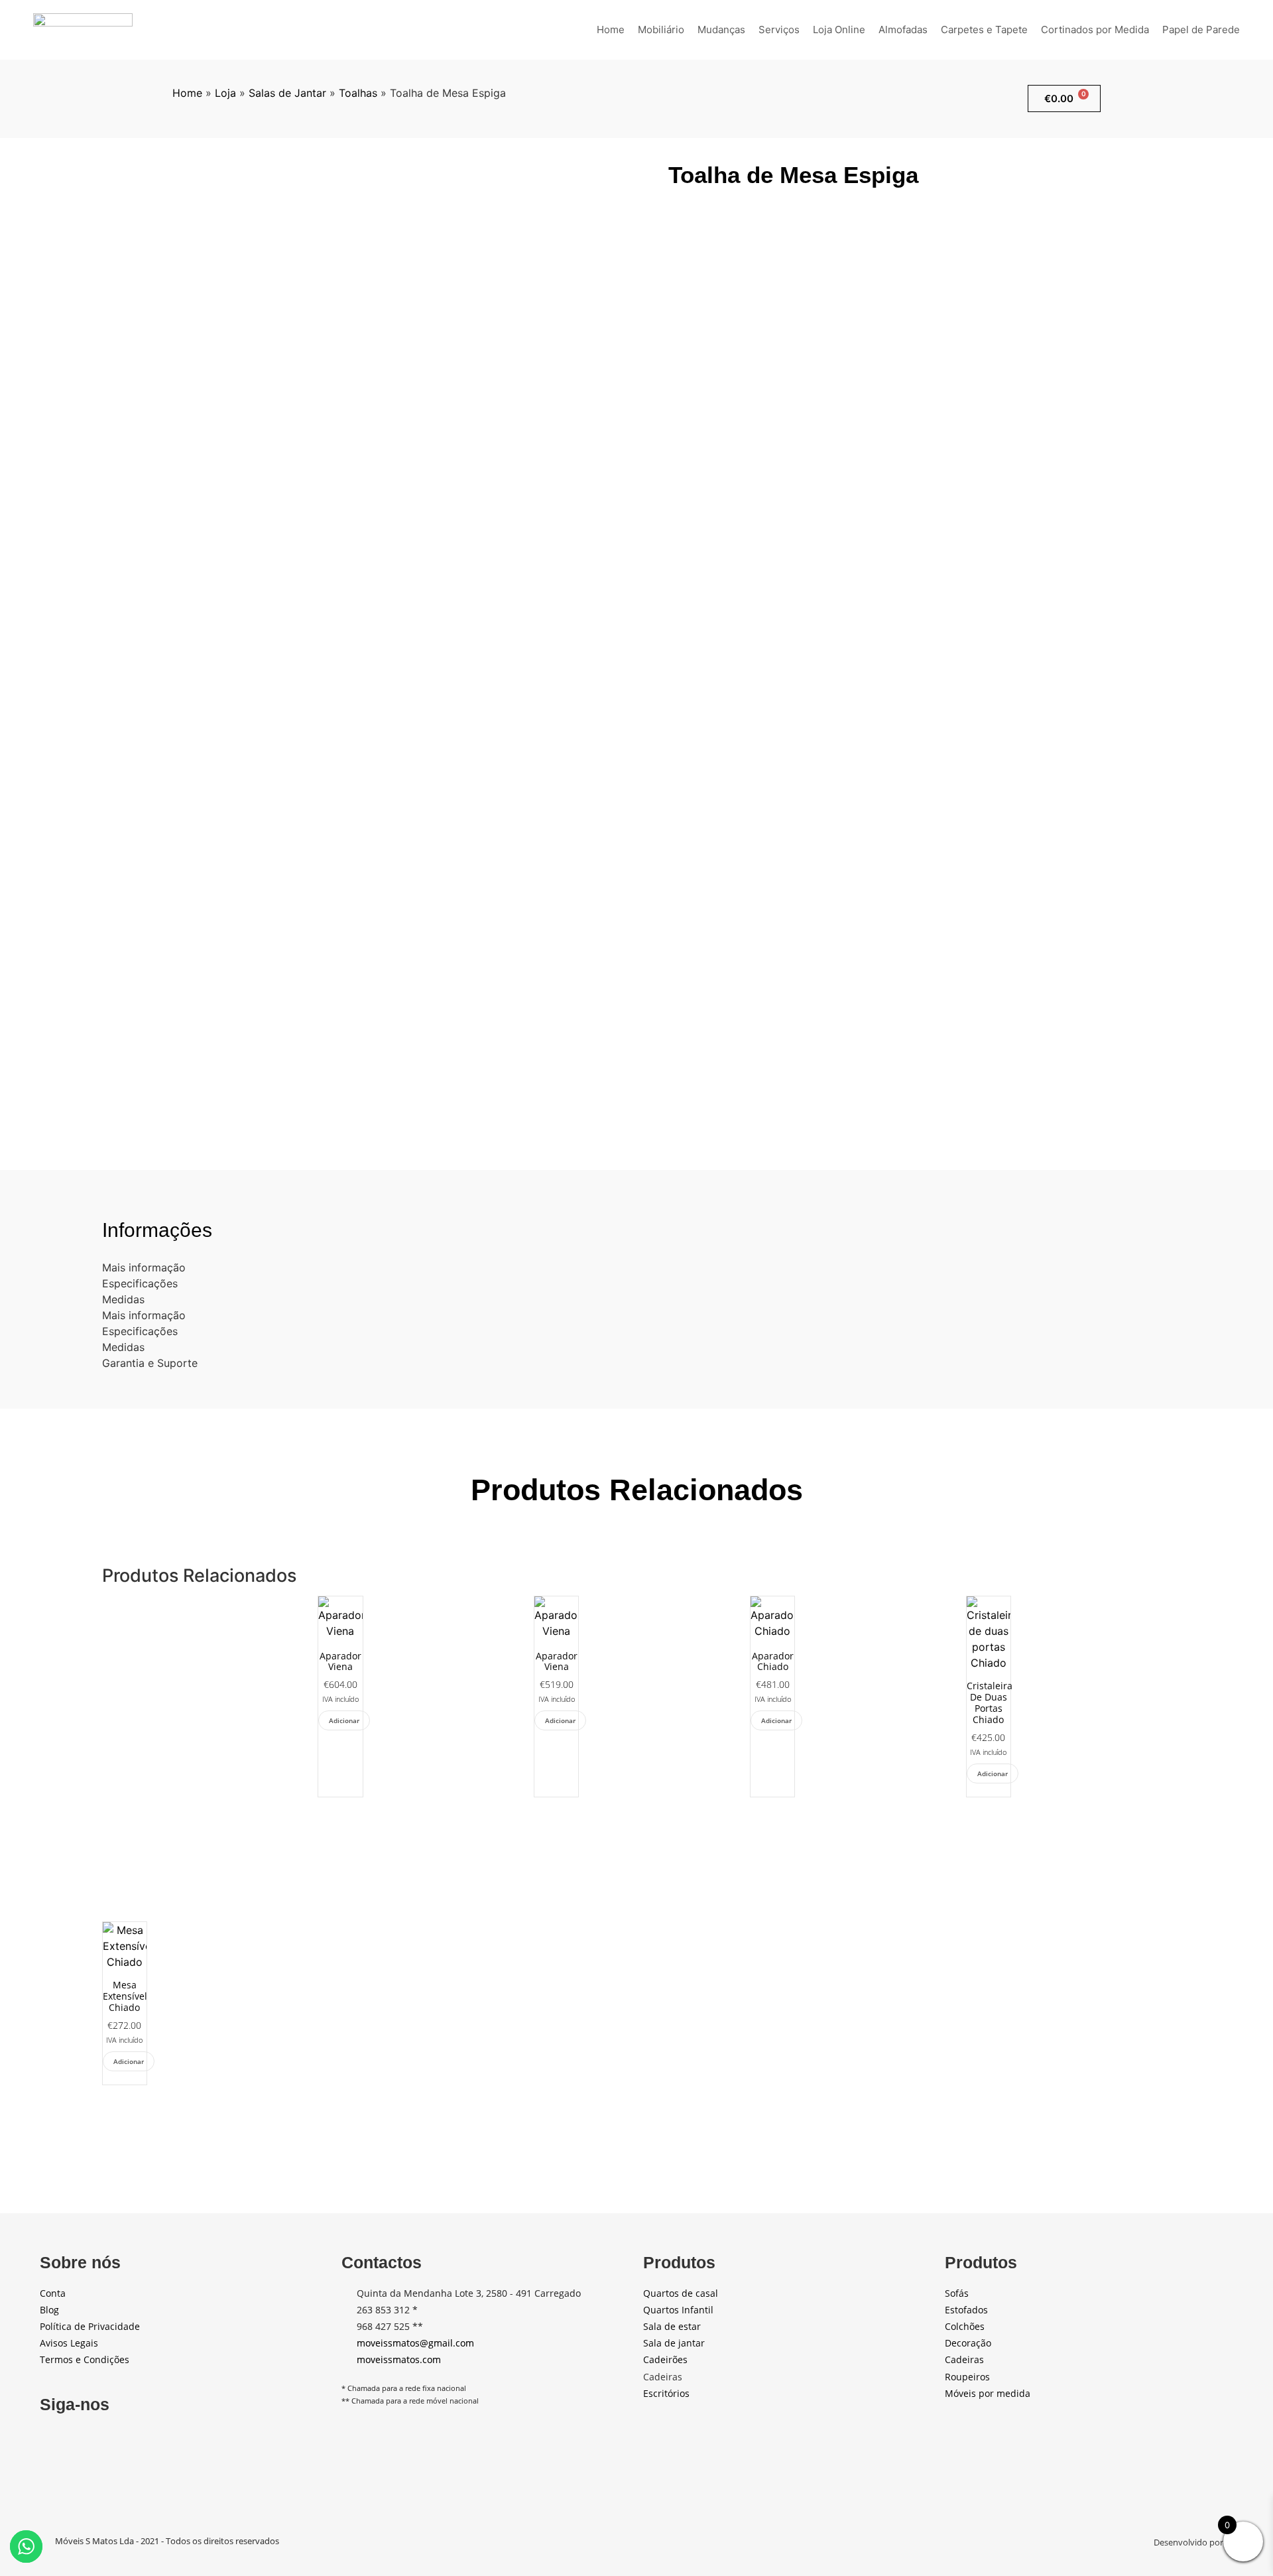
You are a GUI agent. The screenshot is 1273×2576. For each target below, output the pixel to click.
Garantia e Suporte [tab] (150, 1363)
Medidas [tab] (123, 1299)
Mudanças (721, 30)
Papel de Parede (1201, 30)
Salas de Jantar (287, 93)
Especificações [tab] (140, 1283)
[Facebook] (52, 2439)
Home (611, 30)
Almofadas (903, 30)
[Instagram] (87, 2439)
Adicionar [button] (344, 1720)
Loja (225, 93)
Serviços (779, 30)
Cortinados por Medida (1095, 30)
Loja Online (839, 30)
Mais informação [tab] (144, 1267)
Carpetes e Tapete (984, 30)
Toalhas (358, 93)
